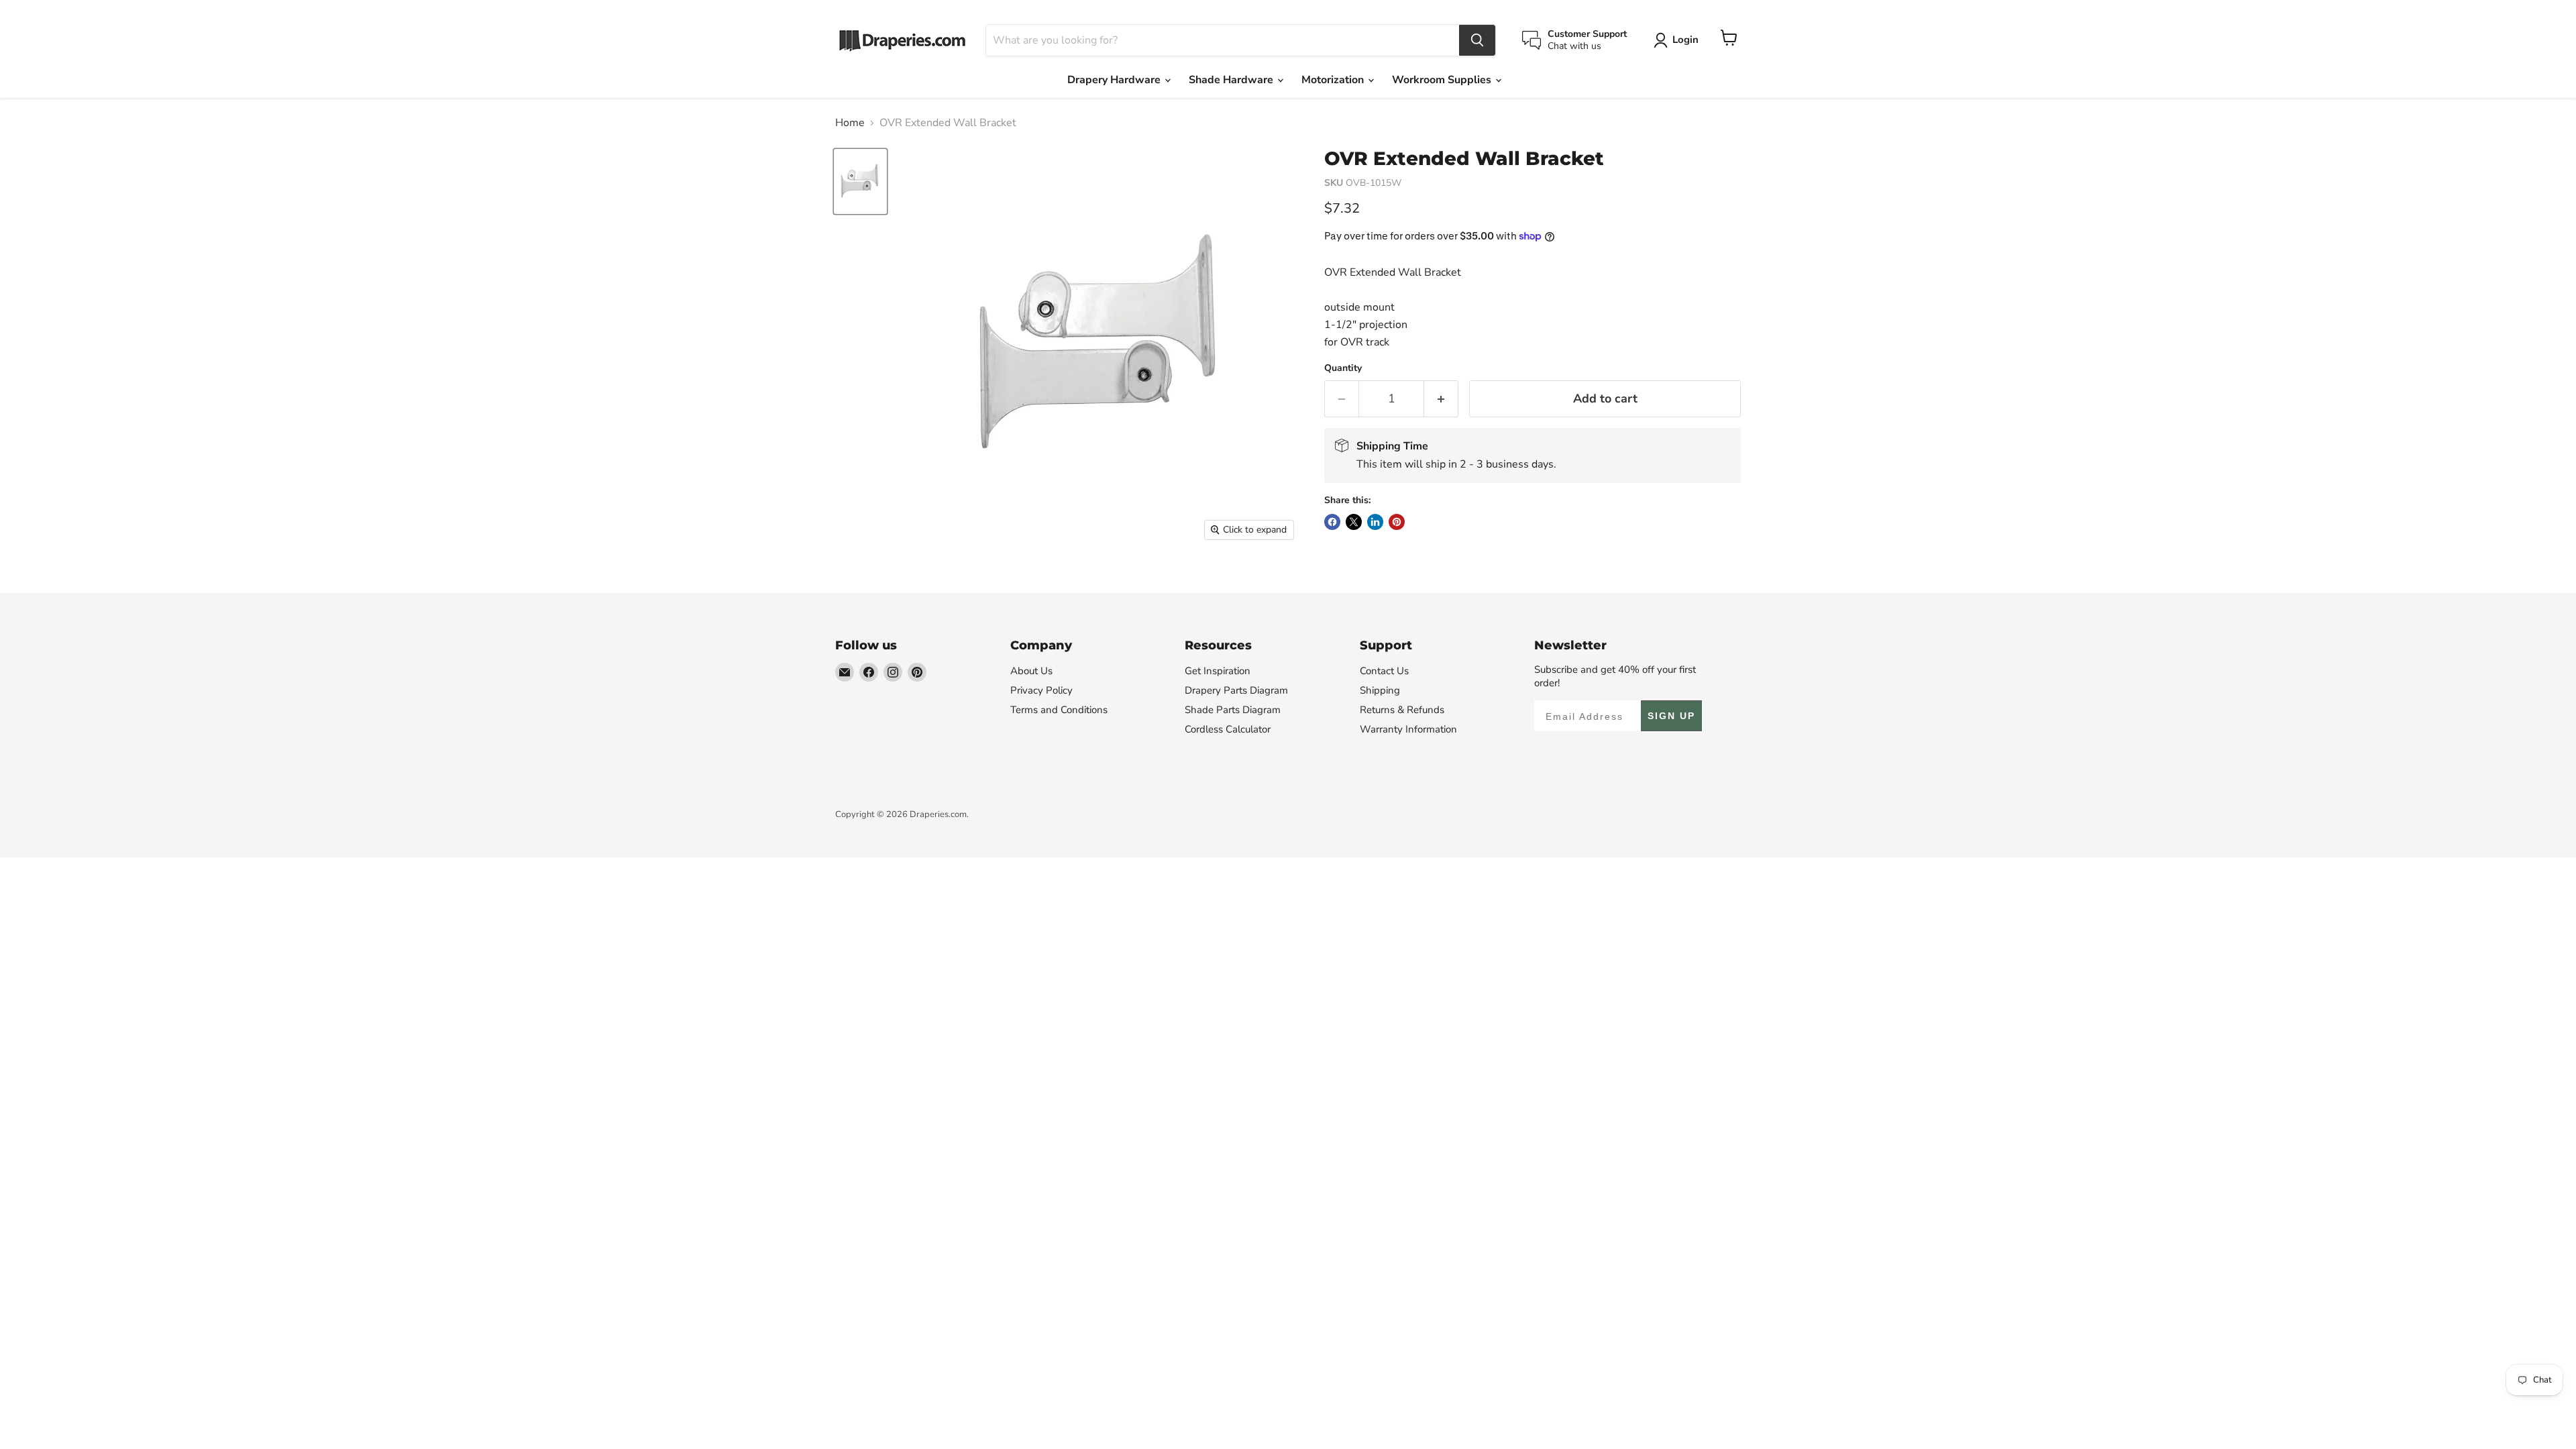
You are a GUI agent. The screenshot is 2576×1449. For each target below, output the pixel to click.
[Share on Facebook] (1332, 522)
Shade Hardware (1232, 80)
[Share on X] (1354, 522)
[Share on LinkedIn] (1375, 522)
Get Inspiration (1218, 671)
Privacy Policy (1041, 690)
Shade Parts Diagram (1233, 710)
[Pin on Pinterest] (1397, 522)
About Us (1031, 671)
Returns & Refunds (1402, 710)
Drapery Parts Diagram (1236, 690)
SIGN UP (1671, 716)
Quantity (1343, 368)
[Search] (1477, 40)
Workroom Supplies (1443, 80)
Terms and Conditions (1059, 710)
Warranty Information (1408, 729)
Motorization (1334, 80)
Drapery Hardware (1115, 80)
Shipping (1380, 690)
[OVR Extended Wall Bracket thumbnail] (860, 181)
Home (850, 123)
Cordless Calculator (1228, 729)
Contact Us (1384, 671)
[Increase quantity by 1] (1441, 399)
